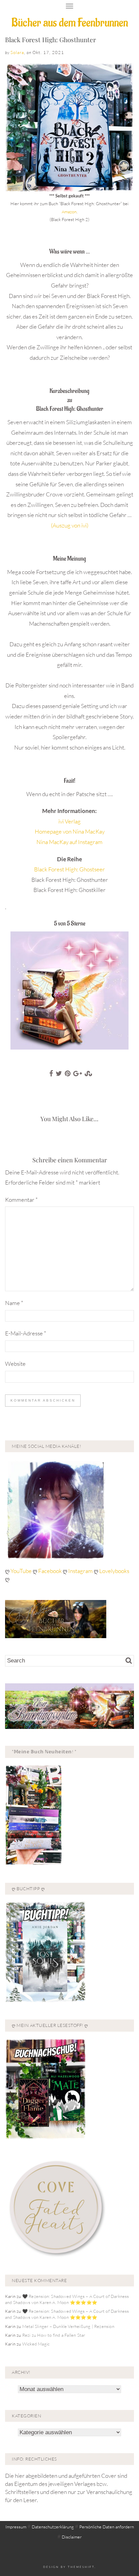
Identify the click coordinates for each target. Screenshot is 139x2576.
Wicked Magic (36, 2344)
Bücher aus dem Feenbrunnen (70, 23)
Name (14, 1303)
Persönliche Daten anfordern (107, 2527)
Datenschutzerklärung (53, 2527)
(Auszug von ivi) (70, 525)
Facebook (50, 1571)
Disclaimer (72, 2537)
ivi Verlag (69, 821)
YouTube (22, 1571)
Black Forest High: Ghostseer (69, 869)
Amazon (69, 212)
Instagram (80, 1571)
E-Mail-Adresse (26, 1333)
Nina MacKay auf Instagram (69, 842)
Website (15, 1364)
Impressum (16, 2527)
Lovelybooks (114, 1571)
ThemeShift (81, 2567)
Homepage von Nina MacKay (70, 831)
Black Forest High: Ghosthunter (50, 39)
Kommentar (21, 1200)
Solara (17, 52)
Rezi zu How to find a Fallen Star (54, 2335)
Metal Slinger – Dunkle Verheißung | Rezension (68, 2326)
